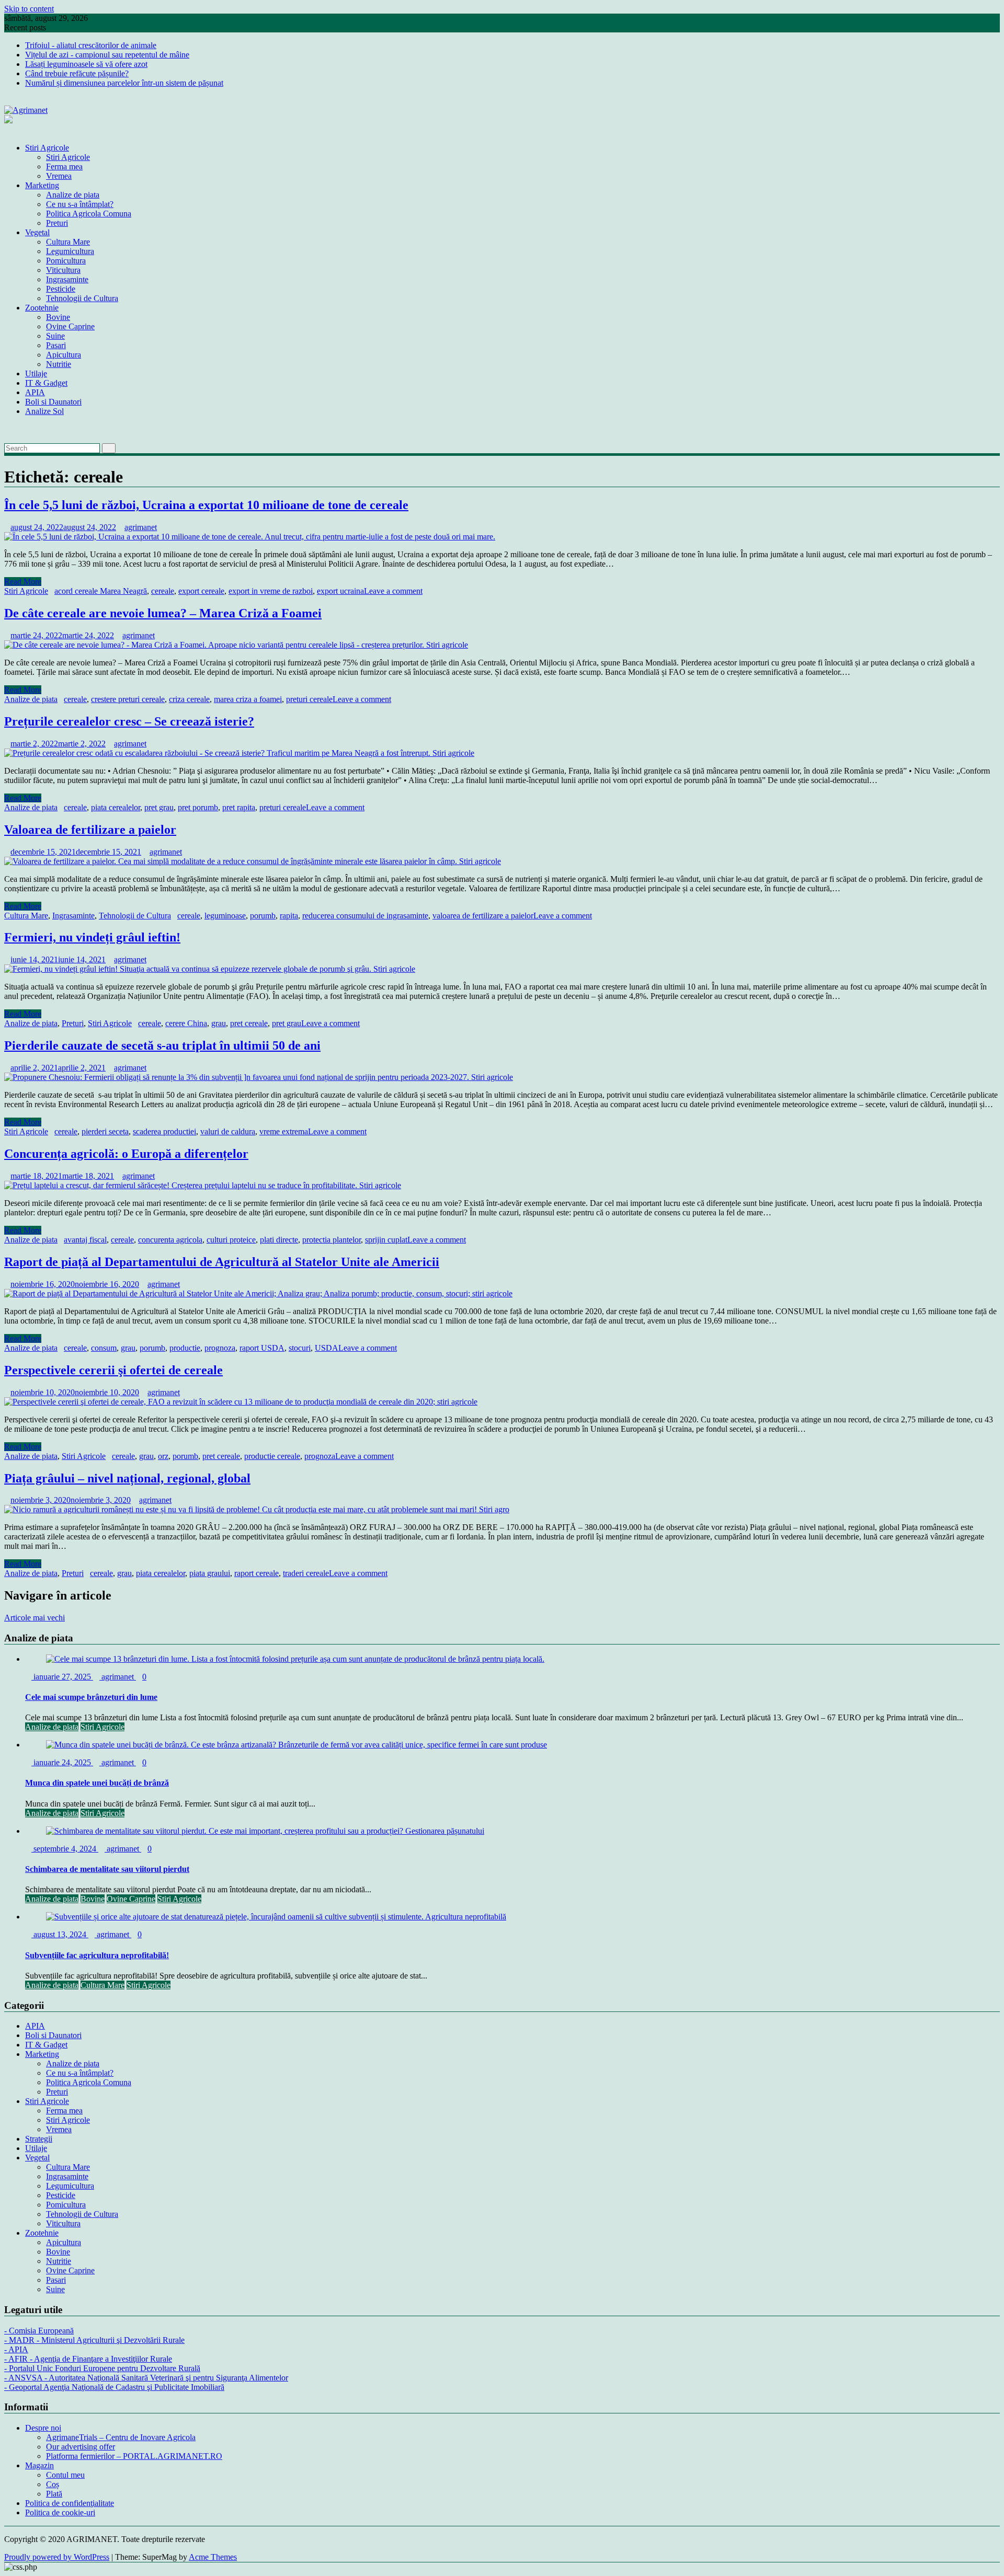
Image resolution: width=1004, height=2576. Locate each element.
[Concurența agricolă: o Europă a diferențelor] (203, 1185)
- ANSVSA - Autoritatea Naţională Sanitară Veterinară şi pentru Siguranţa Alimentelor (146, 2378)
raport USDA (262, 1348)
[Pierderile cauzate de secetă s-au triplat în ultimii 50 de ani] (259, 1077)
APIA (35, 392)
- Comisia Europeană (39, 2331)
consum (104, 1348)
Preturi (57, 223)
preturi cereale (309, 699)
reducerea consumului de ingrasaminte (365, 916)
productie (185, 1348)
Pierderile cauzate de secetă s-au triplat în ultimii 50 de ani (162, 1045)
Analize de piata (73, 195)
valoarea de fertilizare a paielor (483, 916)
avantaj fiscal (85, 1240)
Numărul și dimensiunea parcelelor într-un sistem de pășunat (124, 83)
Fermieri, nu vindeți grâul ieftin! (92, 937)
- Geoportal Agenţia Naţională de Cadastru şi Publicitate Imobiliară (114, 2387)
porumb (263, 916)
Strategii (39, 2139)
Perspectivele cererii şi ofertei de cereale (113, 1370)
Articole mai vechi (35, 1618)
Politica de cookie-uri (60, 2512)
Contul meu (65, 2475)
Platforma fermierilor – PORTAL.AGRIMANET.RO (134, 2456)
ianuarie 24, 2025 (62, 1762)
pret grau (159, 807)
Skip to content (29, 9)
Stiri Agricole (47, 148)
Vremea (59, 176)
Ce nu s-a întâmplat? (80, 204)
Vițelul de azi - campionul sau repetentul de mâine (107, 55)
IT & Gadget (46, 383)
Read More (23, 582)
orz (163, 1456)
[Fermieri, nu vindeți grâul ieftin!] (210, 969)
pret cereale (249, 1023)
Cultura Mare (68, 242)
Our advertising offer (81, 2447)
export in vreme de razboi (271, 591)
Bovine (58, 317)
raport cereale (256, 1573)
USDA (327, 1348)
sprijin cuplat (386, 1240)
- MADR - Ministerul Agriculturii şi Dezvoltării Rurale (94, 2340)
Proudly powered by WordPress (57, 2557)
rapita (289, 916)
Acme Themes (213, 2557)
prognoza (220, 1348)
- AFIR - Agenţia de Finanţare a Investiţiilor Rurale (88, 2359)
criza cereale (189, 699)
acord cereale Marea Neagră (101, 591)
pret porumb (198, 807)
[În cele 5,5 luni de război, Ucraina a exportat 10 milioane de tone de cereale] (250, 537)
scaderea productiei (164, 1131)
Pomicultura (66, 261)
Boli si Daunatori (53, 402)
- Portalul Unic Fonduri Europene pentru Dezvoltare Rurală (102, 2368)
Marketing (42, 185)
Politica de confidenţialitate (70, 2503)
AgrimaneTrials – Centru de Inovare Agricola (121, 2437)
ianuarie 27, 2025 (62, 1677)
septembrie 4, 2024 (65, 1849)
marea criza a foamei (248, 699)
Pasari (56, 345)
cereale (163, 591)
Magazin (39, 2465)
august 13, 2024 (60, 1934)
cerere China (186, 1023)
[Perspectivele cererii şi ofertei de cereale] (241, 1402)
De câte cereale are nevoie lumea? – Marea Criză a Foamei (163, 613)
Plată (54, 2494)
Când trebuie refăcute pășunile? (77, 73)
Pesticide (61, 289)
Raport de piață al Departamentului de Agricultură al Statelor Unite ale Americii (222, 1262)
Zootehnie (42, 308)
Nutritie (59, 364)
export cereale (201, 591)
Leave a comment (393, 591)
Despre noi (43, 2428)
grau (219, 1023)
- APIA (16, 2349)
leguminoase (225, 916)
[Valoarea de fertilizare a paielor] (253, 861)
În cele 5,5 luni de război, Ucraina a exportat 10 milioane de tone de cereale (206, 505)
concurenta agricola (170, 1240)
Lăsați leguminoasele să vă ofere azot (86, 64)
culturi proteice (231, 1240)
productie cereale (272, 1456)
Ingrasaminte (67, 279)
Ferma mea (64, 166)
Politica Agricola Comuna (89, 214)
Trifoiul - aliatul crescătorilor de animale (91, 45)
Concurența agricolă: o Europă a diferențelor (126, 1154)
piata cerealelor (116, 807)
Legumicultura (70, 251)
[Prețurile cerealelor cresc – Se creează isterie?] (239, 753)
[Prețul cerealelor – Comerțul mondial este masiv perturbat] (7, 429)
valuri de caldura (228, 1131)
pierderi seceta (105, 1131)
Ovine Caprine (70, 326)
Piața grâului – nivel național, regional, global (127, 1478)
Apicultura (64, 355)
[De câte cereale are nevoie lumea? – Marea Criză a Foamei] (236, 645)
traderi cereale (306, 1573)
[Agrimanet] (7, 130)
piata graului (210, 1573)
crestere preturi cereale (128, 699)
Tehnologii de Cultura (82, 298)
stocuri (300, 1348)
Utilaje (36, 373)
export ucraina (340, 591)
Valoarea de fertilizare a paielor (90, 830)
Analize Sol (44, 411)
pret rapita (239, 807)
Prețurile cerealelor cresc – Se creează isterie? (129, 721)
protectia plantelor (332, 1240)
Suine (55, 336)
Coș (53, 2484)
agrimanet (141, 527)
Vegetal (37, 232)
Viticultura (63, 270)
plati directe (279, 1240)
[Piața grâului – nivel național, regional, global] (257, 1509)
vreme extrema (284, 1131)
